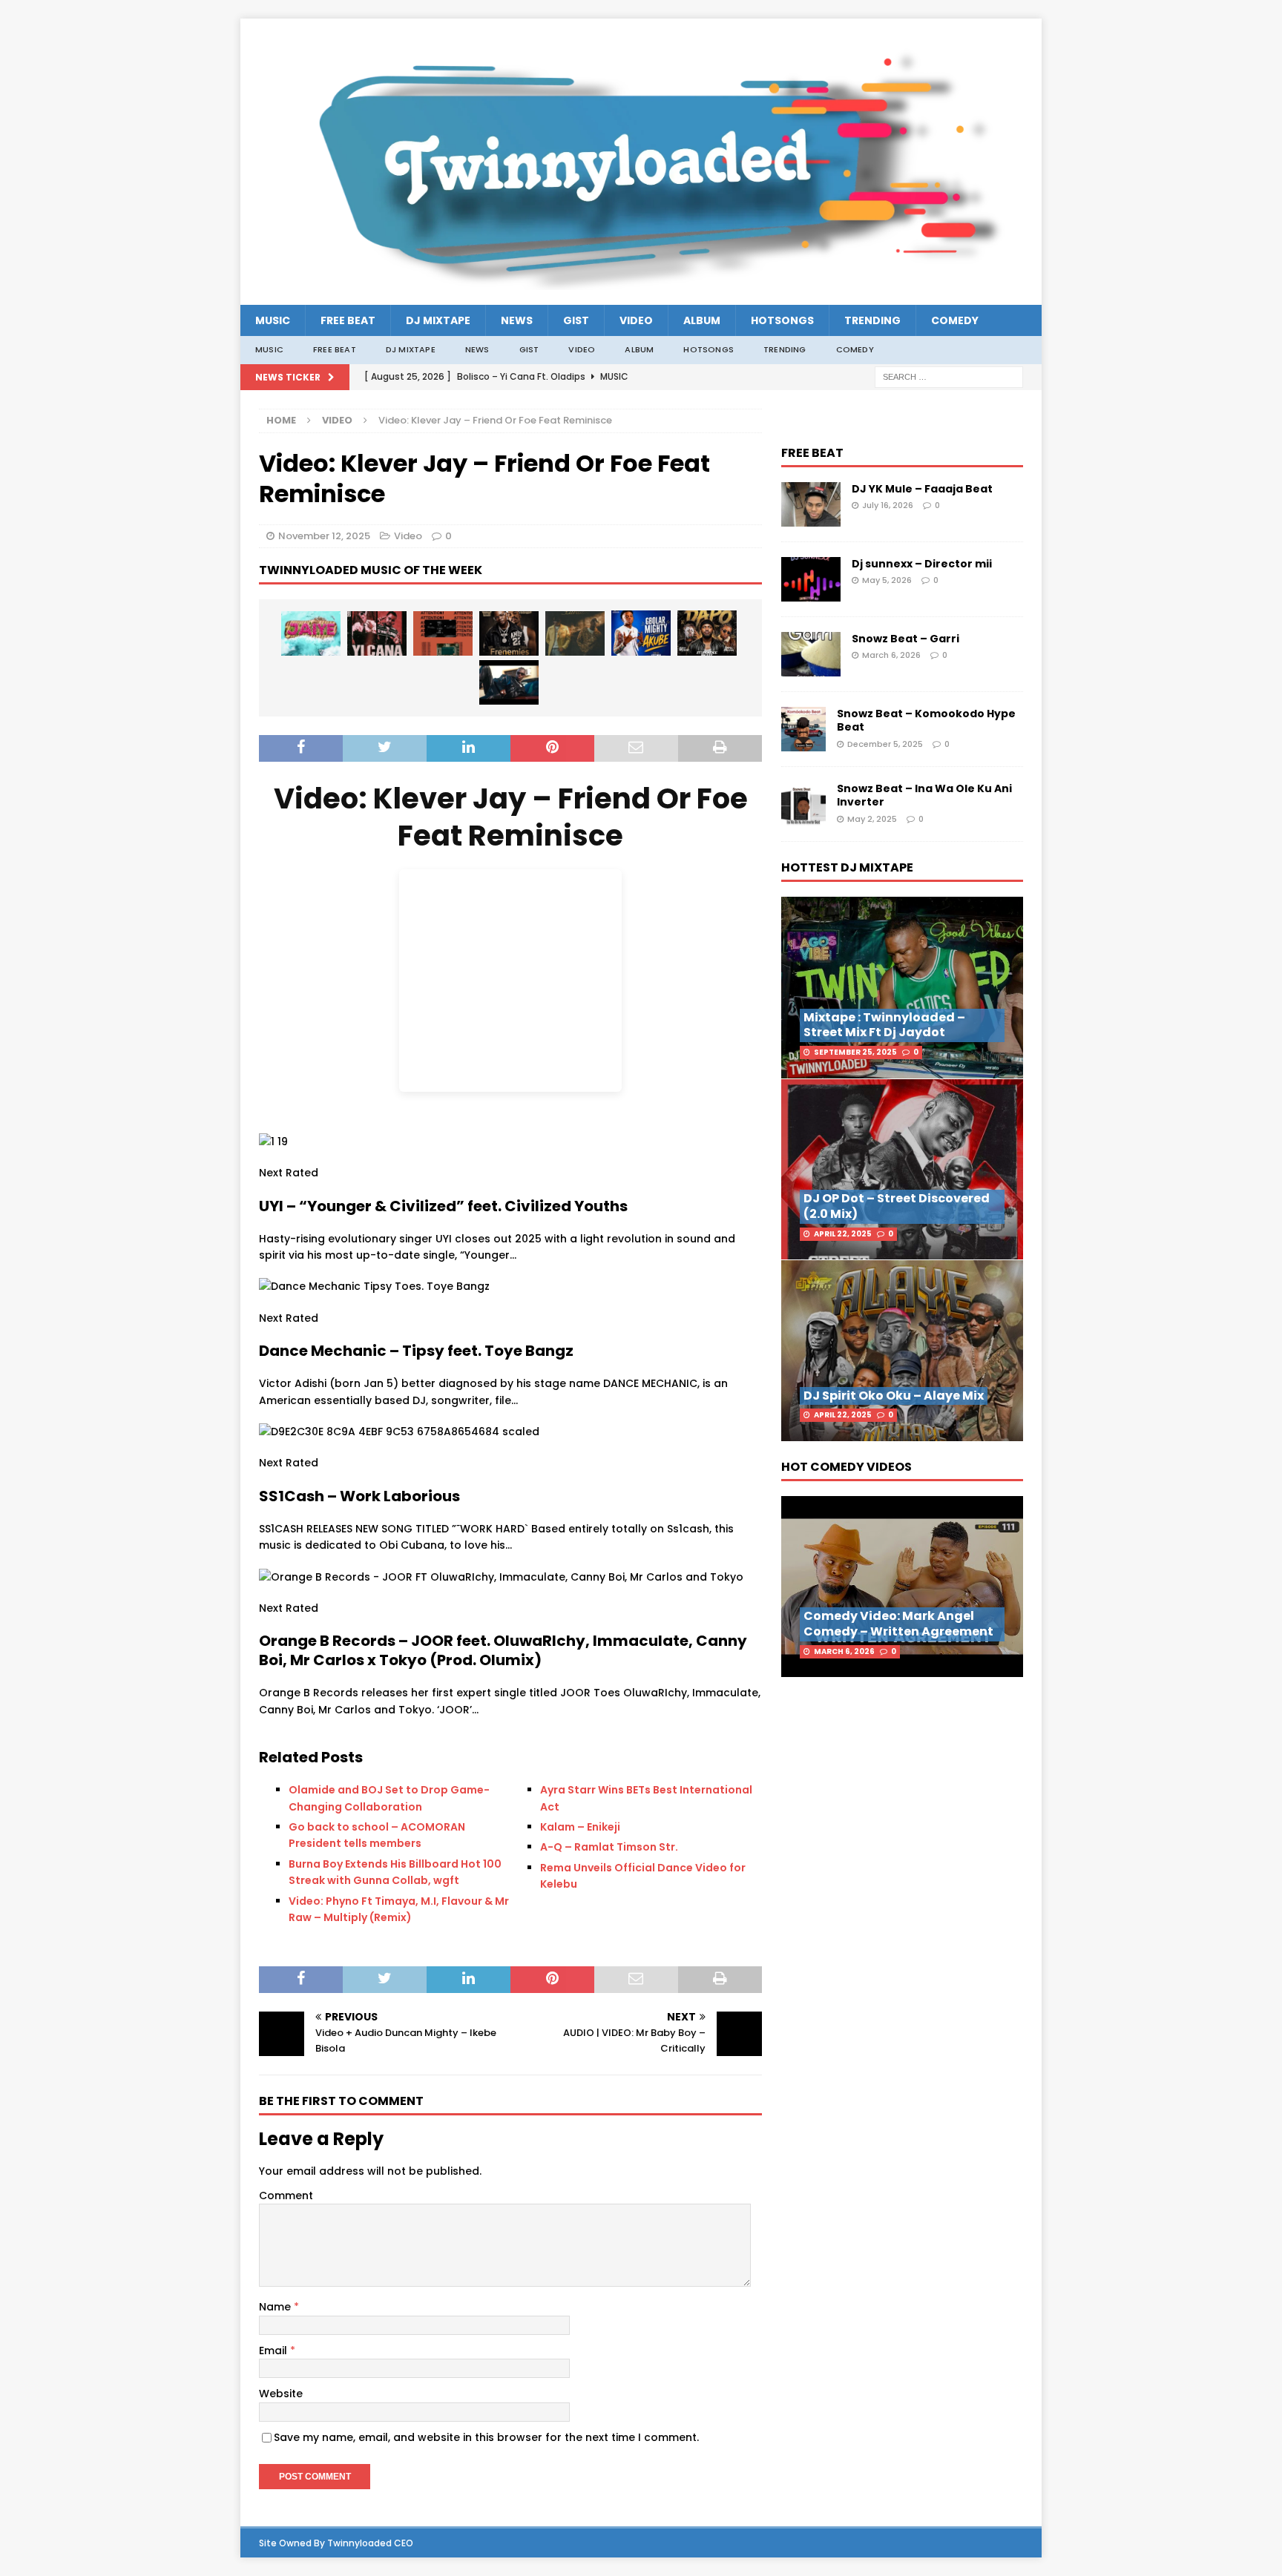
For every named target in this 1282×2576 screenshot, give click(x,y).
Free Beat (348, 320)
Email (275, 2351)
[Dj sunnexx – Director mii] (811, 579)
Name (276, 2307)
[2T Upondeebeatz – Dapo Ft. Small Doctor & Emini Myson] (707, 633)
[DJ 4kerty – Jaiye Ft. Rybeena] (311, 633)
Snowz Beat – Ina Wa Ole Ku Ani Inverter (924, 795)
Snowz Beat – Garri (905, 639)
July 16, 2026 (888, 505)
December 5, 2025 (885, 744)
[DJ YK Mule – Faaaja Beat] (811, 505)
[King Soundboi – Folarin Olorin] (509, 682)
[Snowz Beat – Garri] (811, 654)
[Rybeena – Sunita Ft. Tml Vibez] (575, 633)
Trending (872, 320)
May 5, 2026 (887, 580)
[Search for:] (949, 376)
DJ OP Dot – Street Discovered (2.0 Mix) (897, 1206)
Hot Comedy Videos (847, 1467)
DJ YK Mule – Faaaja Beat (922, 489)
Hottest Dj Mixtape (847, 867)
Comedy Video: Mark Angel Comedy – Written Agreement (898, 1624)
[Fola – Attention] (443, 633)
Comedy (955, 320)
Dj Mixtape (438, 320)
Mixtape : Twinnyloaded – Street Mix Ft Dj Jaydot (884, 1025)
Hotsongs (782, 320)
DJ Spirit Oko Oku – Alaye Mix (894, 1396)
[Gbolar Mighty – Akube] (641, 633)
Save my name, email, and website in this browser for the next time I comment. (486, 2437)
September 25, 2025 (855, 1052)
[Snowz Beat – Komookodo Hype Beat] (803, 729)
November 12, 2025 (324, 536)
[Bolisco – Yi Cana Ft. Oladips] (377, 633)
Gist (576, 320)
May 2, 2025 (872, 819)
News (517, 320)
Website (281, 2394)
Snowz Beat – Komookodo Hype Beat (926, 720)
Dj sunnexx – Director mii (922, 564)
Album (702, 320)
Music (273, 320)
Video (636, 320)
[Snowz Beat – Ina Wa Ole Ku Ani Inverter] (803, 804)
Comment (286, 2195)
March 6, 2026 (891, 655)
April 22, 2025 (843, 1234)
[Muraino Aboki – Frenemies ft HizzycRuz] (509, 633)
